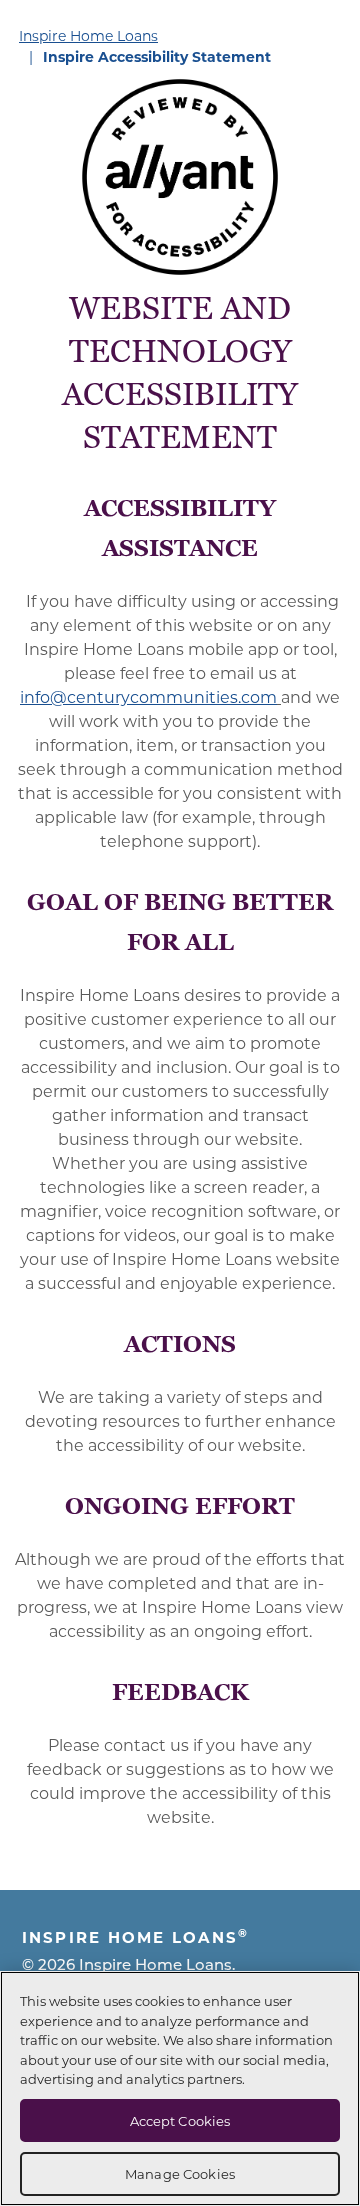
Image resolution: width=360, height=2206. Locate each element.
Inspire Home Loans (88, 35)
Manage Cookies (180, 2173)
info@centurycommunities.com (148, 696)
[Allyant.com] (180, 177)
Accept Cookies (180, 2120)
